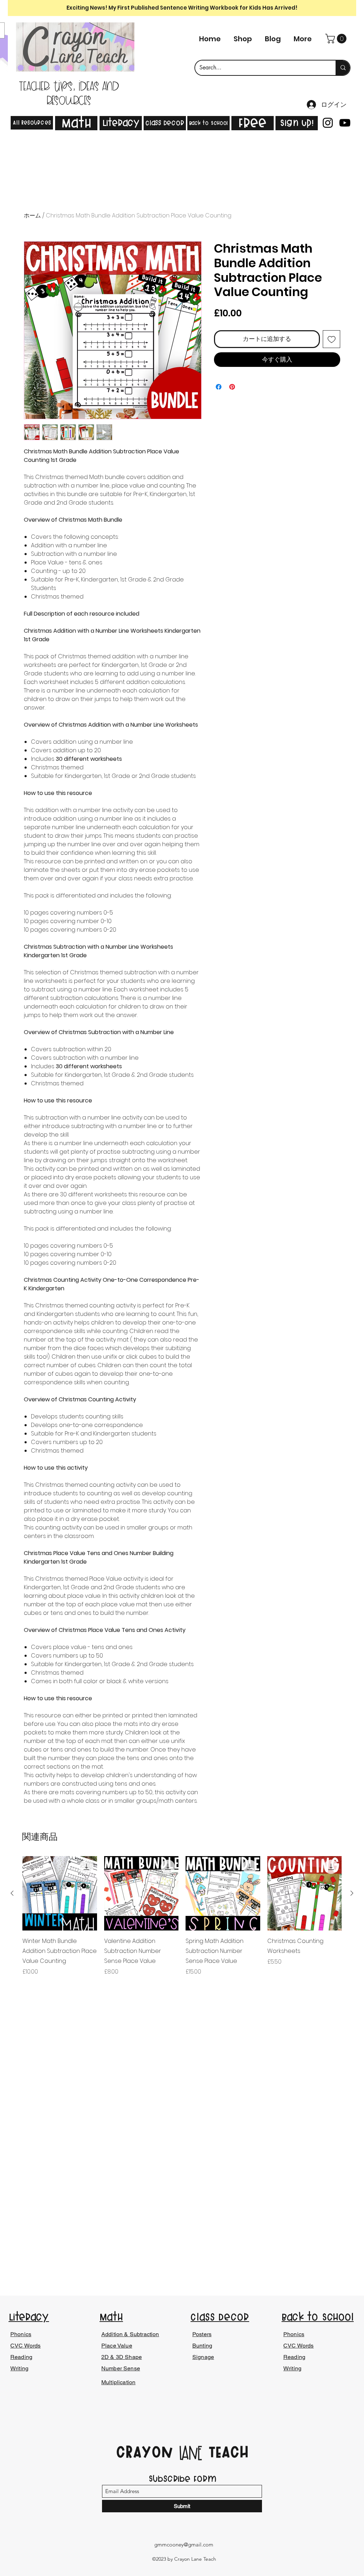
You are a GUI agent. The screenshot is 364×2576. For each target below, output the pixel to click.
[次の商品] (352, 1893)
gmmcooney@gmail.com (184, 2545)
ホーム (32, 215)
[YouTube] (345, 123)
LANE (191, 2454)
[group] (182, 1921)
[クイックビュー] (60, 1893)
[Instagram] (328, 123)
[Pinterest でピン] (232, 387)
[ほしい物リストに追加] (332, 339)
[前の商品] (12, 1893)
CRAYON (147, 2452)
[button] (337, 39)
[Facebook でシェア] (219, 387)
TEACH (226, 2452)
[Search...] (343, 68)
